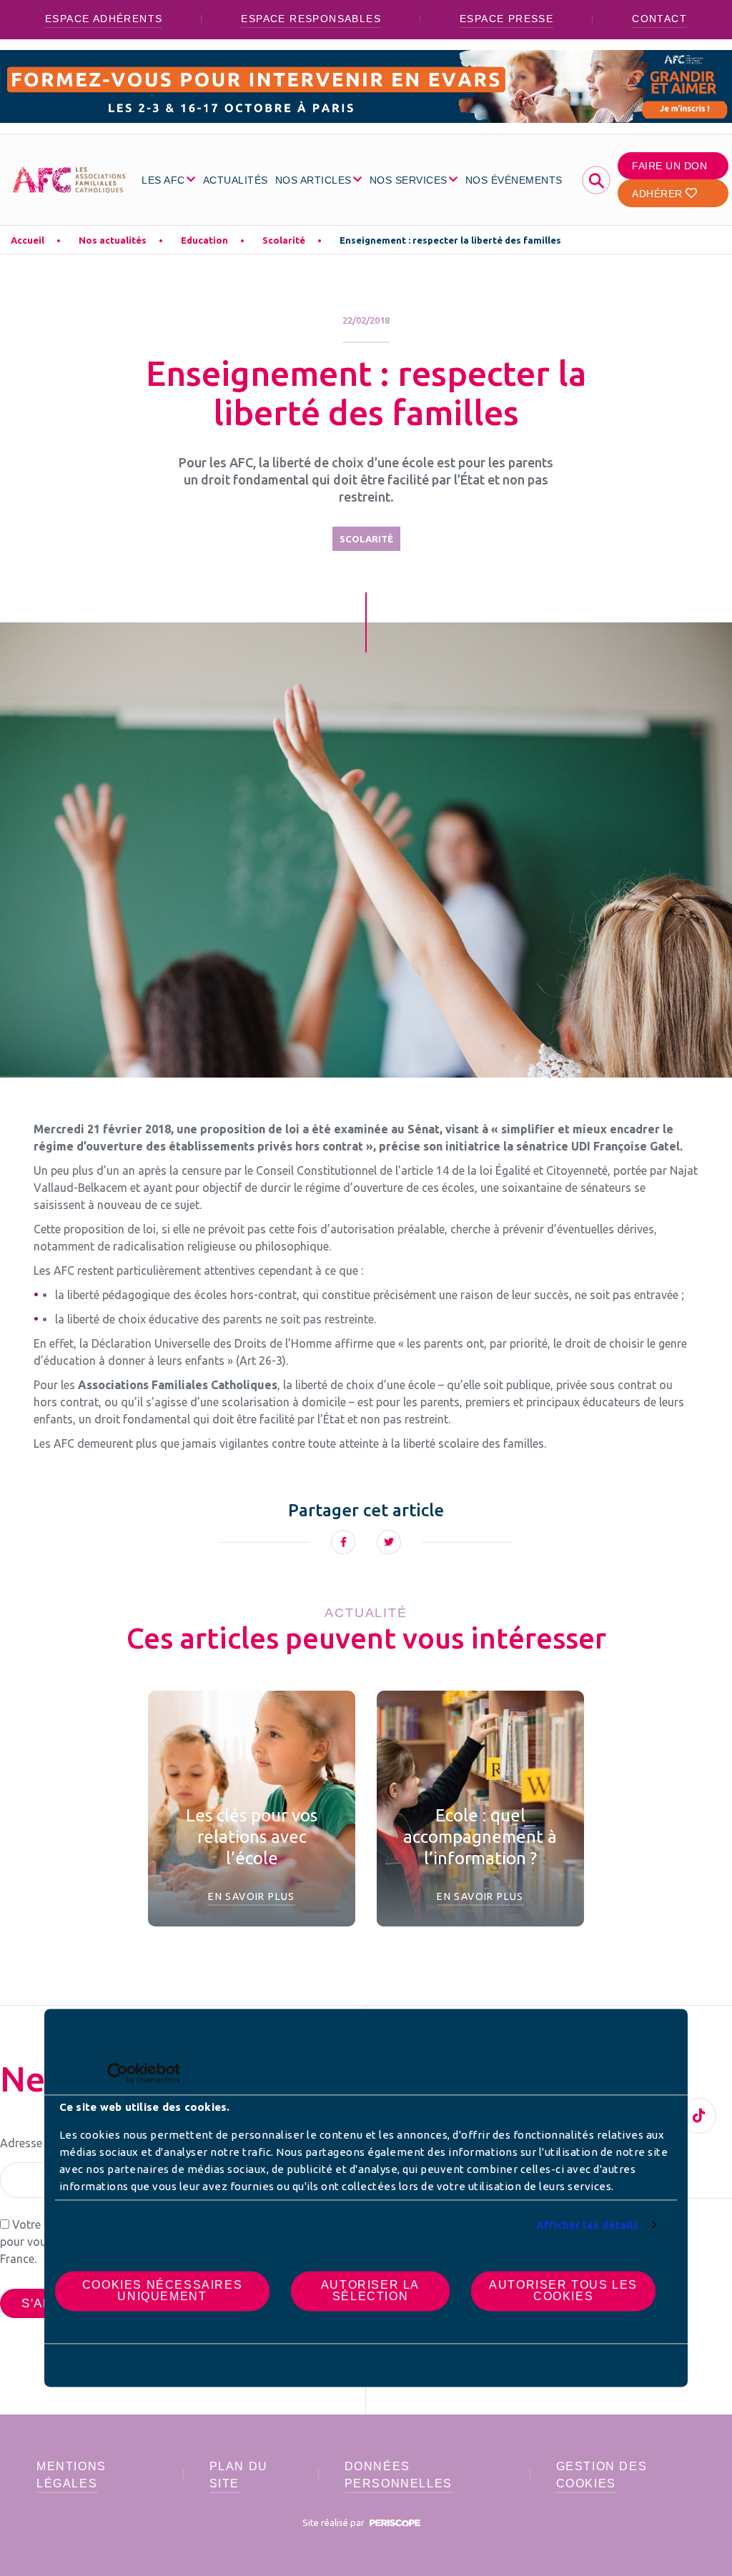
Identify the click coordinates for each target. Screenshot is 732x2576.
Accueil (28, 240)
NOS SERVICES (409, 180)
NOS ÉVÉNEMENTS (514, 180)
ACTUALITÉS (236, 180)
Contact (659, 19)
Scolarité (284, 240)
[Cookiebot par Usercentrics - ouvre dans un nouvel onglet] (118, 2073)
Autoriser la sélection (370, 2291)
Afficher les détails (588, 2225)
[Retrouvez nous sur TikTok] (698, 2116)
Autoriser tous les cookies (563, 2291)
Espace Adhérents (104, 19)
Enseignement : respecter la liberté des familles (450, 240)
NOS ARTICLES (313, 180)
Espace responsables (311, 19)
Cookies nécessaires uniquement (162, 2291)
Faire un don (669, 166)
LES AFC (163, 180)
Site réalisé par (335, 2522)
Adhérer (659, 194)
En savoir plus (252, 1896)
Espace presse (506, 19)
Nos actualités (113, 240)
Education (204, 240)
